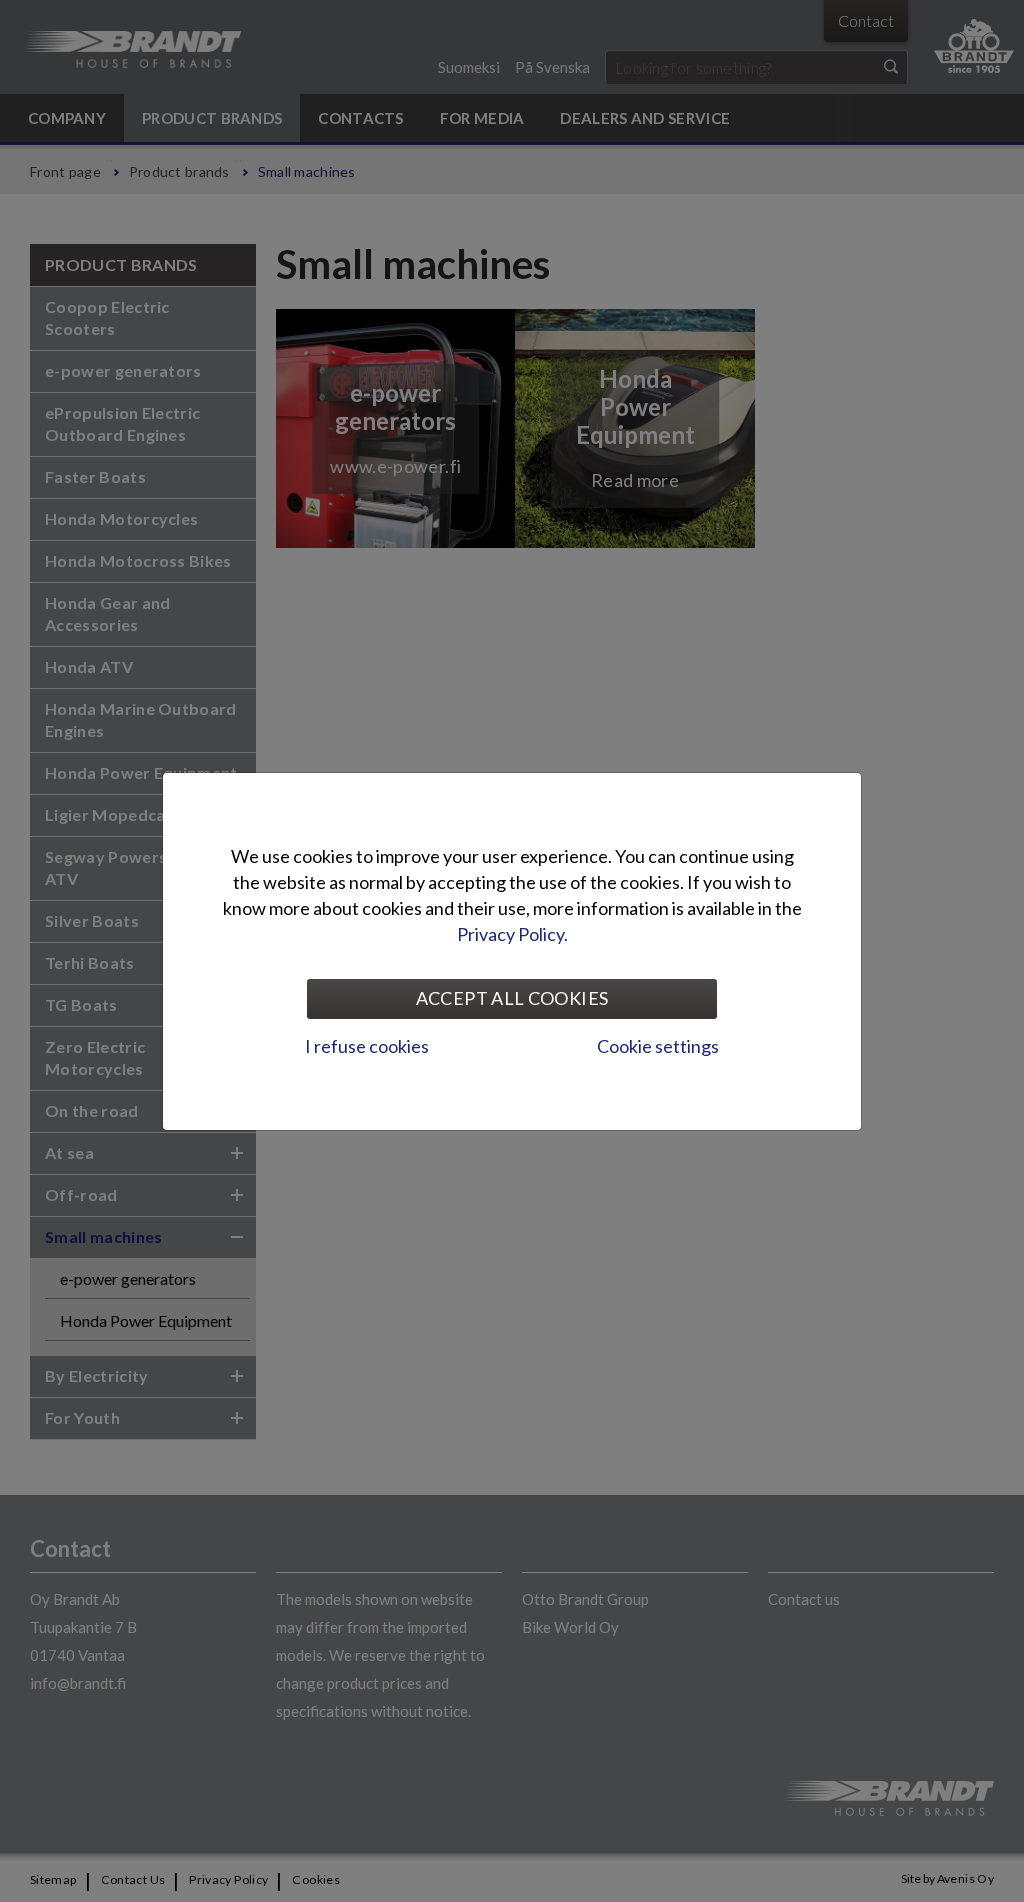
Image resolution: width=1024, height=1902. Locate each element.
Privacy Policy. (512, 934)
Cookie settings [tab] (658, 1046)
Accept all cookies (512, 998)
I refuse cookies (367, 1046)
